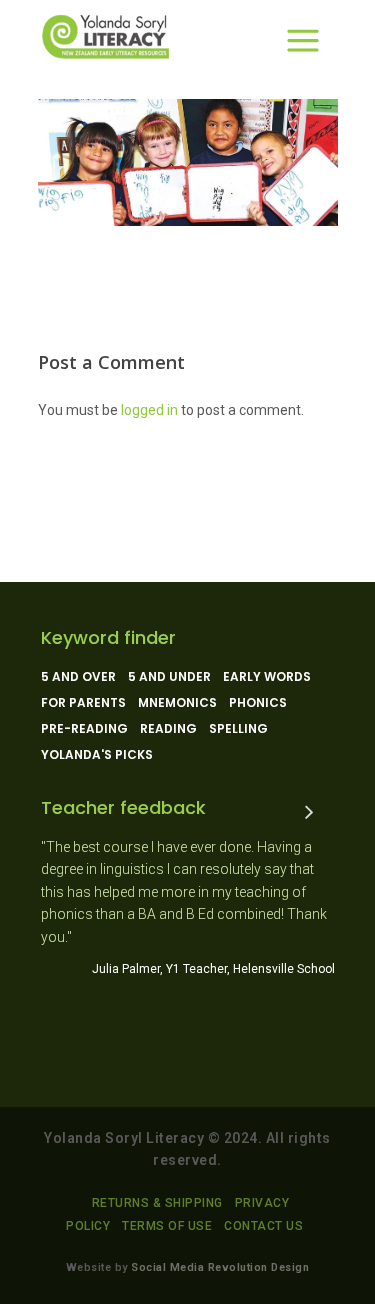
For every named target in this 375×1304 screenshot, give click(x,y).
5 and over (78, 677)
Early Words (267, 677)
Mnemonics (177, 703)
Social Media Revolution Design (220, 1267)
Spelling (238, 729)
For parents (83, 703)
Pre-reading (84, 729)
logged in (149, 410)
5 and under (169, 677)
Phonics (258, 703)
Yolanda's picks (97, 755)
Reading (168, 729)
